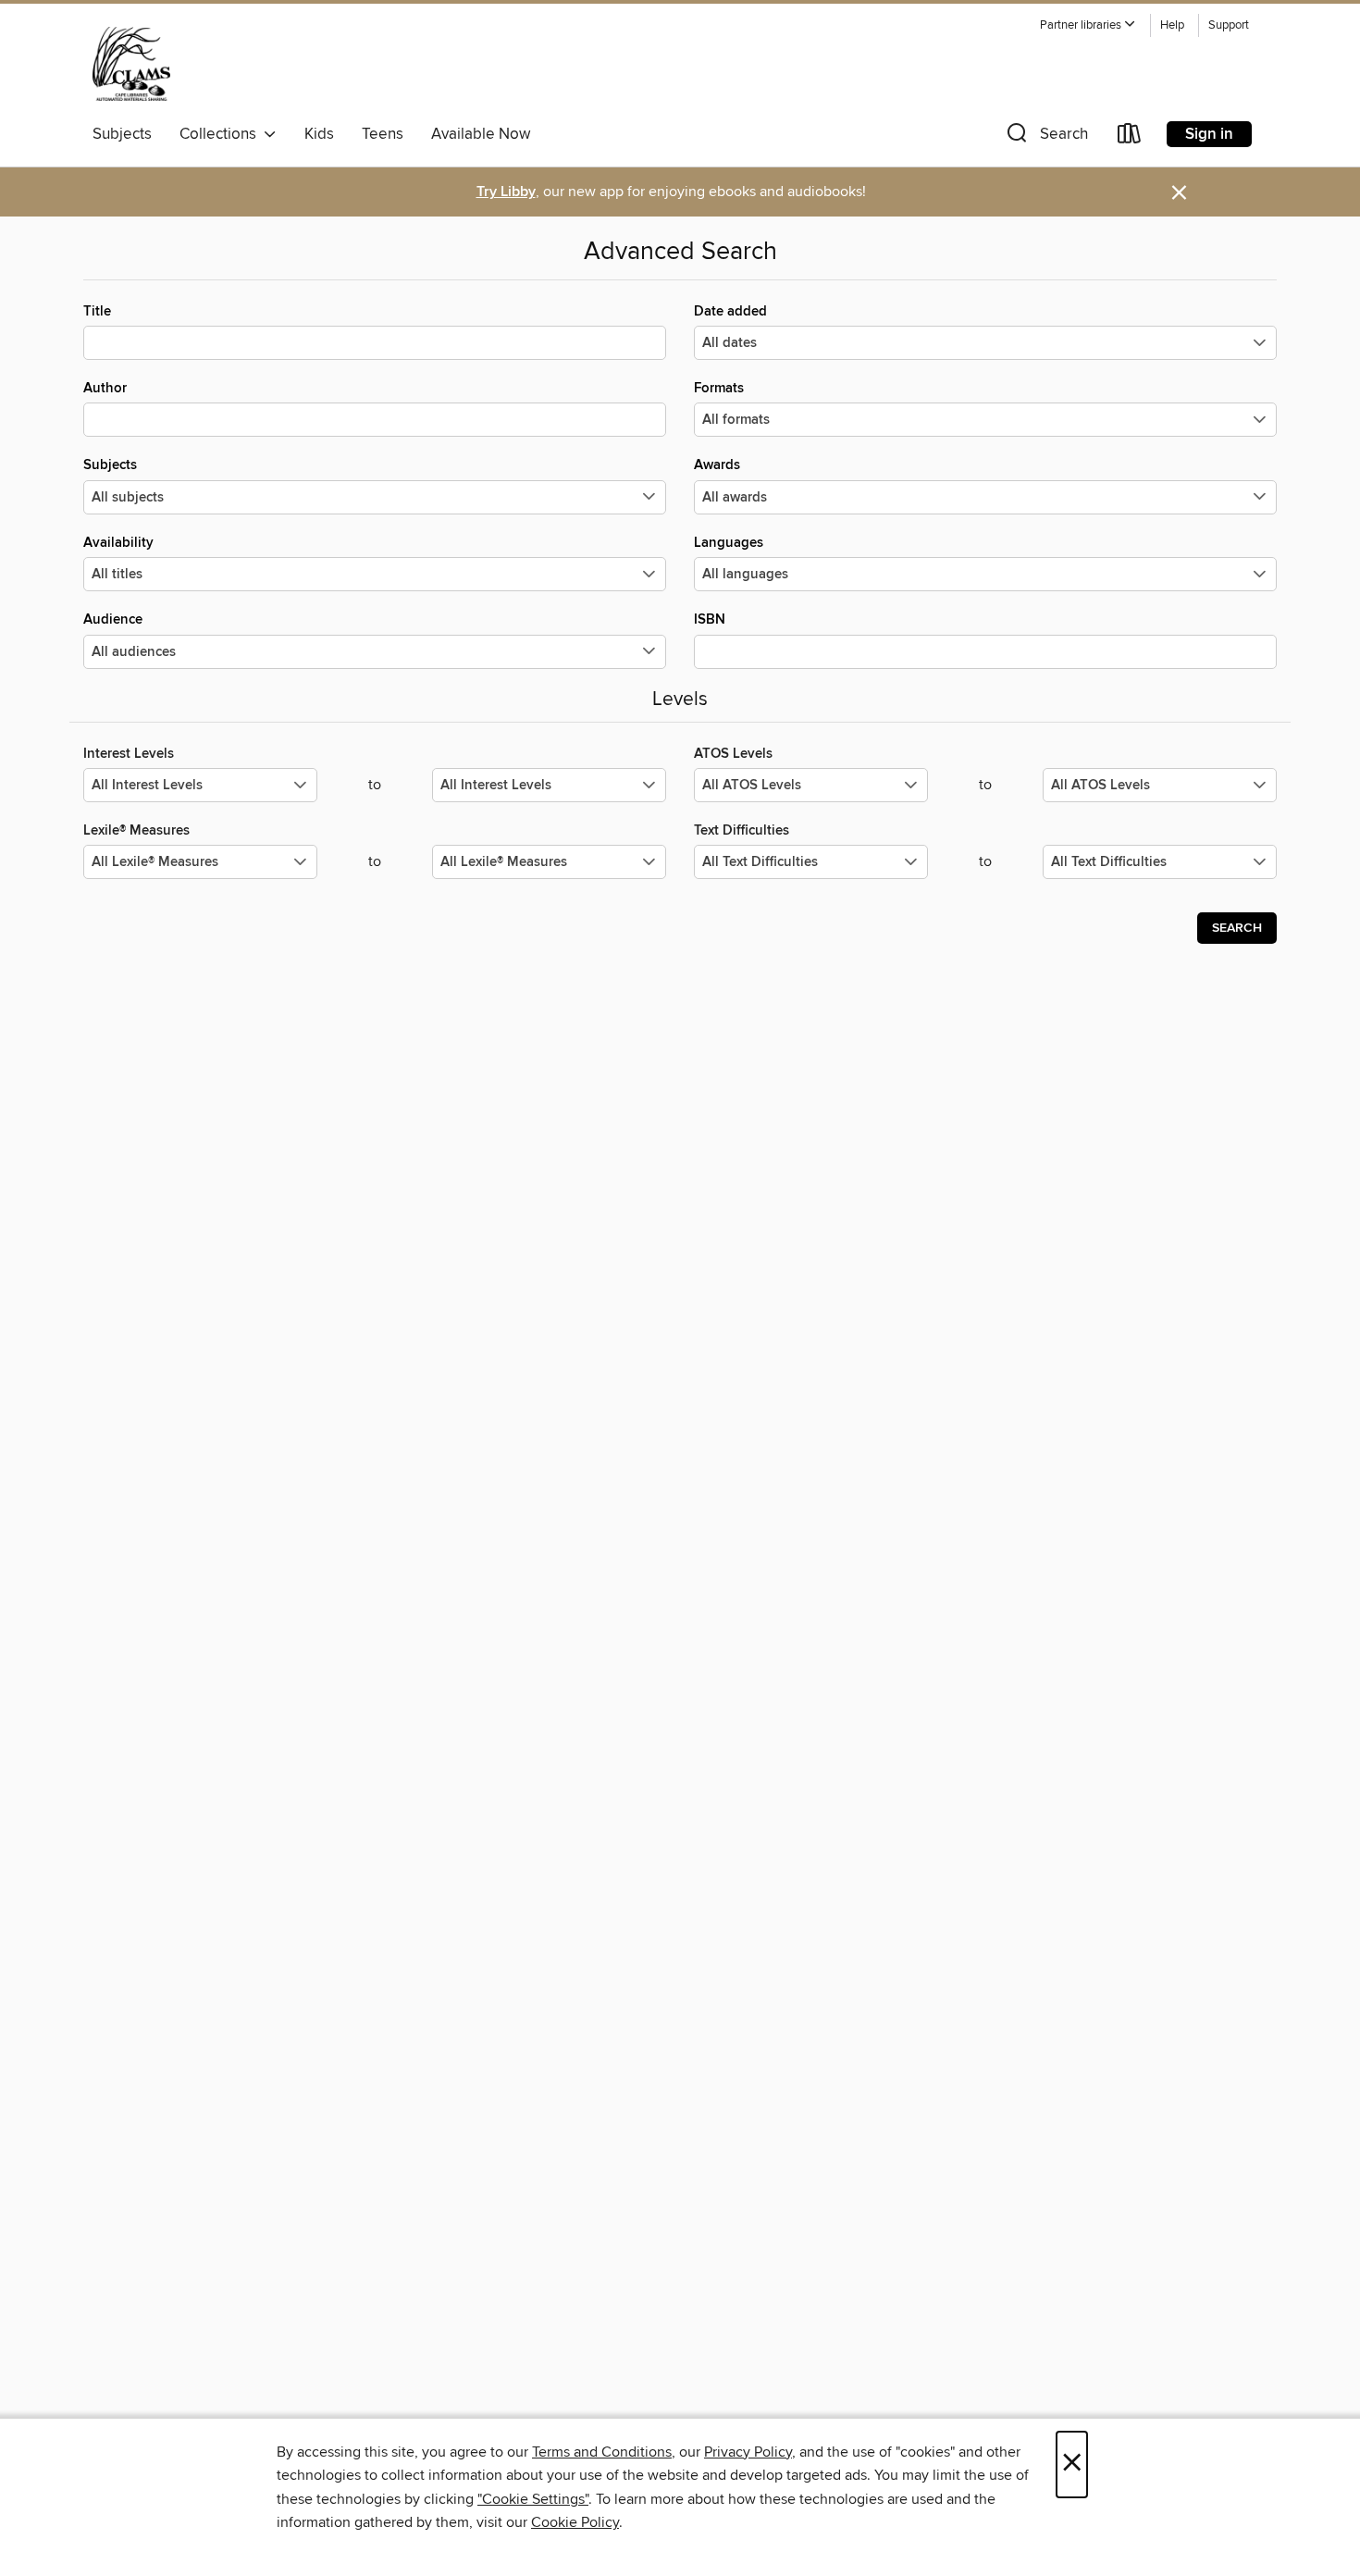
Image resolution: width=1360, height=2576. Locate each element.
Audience (113, 619)
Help (1172, 25)
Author (105, 388)
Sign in (1209, 134)
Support (1229, 25)
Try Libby (506, 192)
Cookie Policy (575, 2522)
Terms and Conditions (602, 2452)
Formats (719, 388)
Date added (730, 311)
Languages (729, 543)
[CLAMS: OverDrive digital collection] (131, 64)
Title (97, 311)
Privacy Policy (748, 2452)
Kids (319, 134)
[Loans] (1130, 137)
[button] (1088, 25)
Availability (118, 543)
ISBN (710, 619)
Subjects (122, 134)
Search (1237, 928)
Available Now (481, 134)
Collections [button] (222, 134)
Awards (717, 465)
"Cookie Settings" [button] (533, 2499)
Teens (383, 134)
